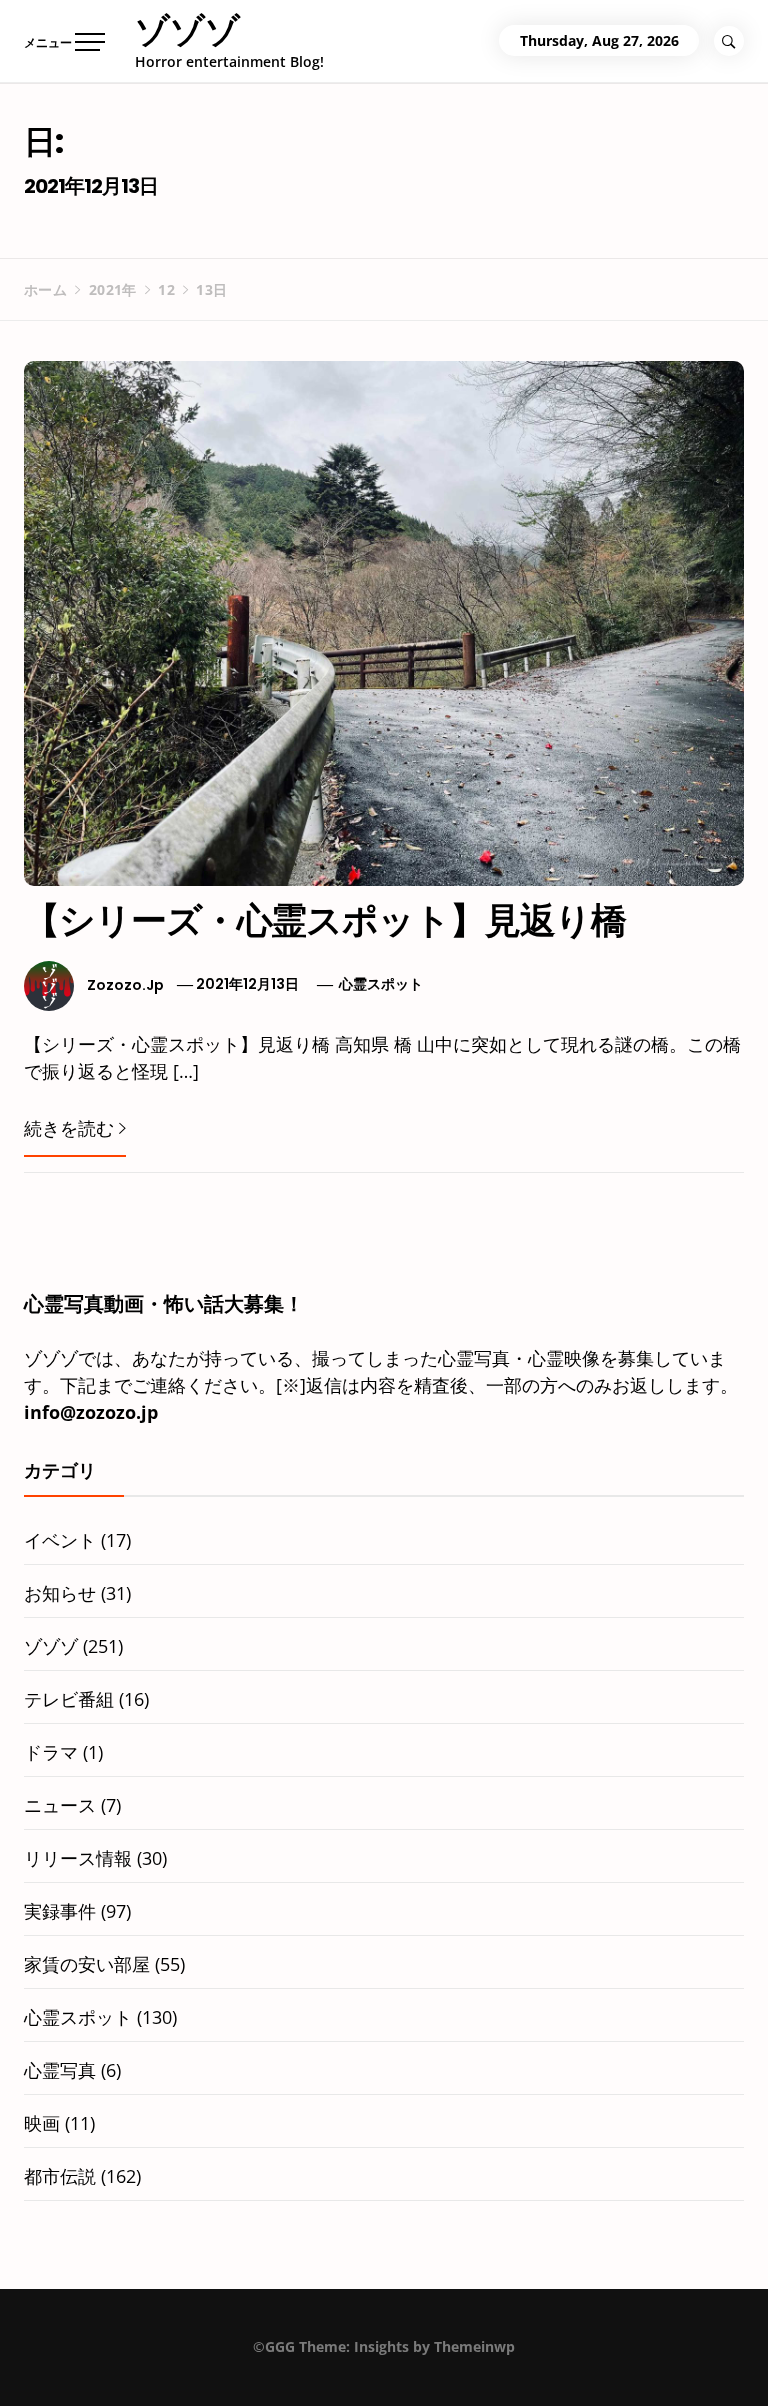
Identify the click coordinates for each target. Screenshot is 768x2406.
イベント (60, 1540)
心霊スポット (381, 984)
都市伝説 (60, 2176)
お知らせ (60, 1593)
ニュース (60, 1805)
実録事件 (60, 1911)
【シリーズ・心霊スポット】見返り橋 (325, 920)
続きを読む (69, 1128)
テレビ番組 (69, 1699)
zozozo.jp (125, 984)
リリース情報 (78, 1858)
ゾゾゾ (187, 30)
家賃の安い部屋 (87, 1964)
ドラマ (51, 1752)
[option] (247, 2363)
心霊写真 (60, 2070)
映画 (42, 2123)
